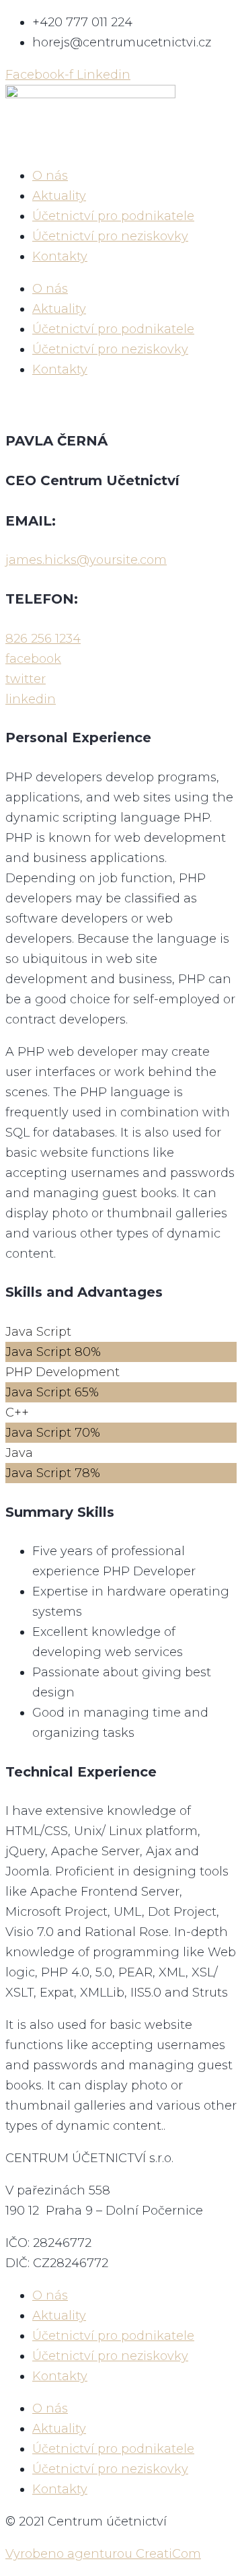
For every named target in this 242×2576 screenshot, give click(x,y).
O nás (50, 176)
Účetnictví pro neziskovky (110, 236)
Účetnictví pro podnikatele (113, 216)
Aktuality (59, 196)
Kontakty (60, 256)
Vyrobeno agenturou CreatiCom (103, 2554)
